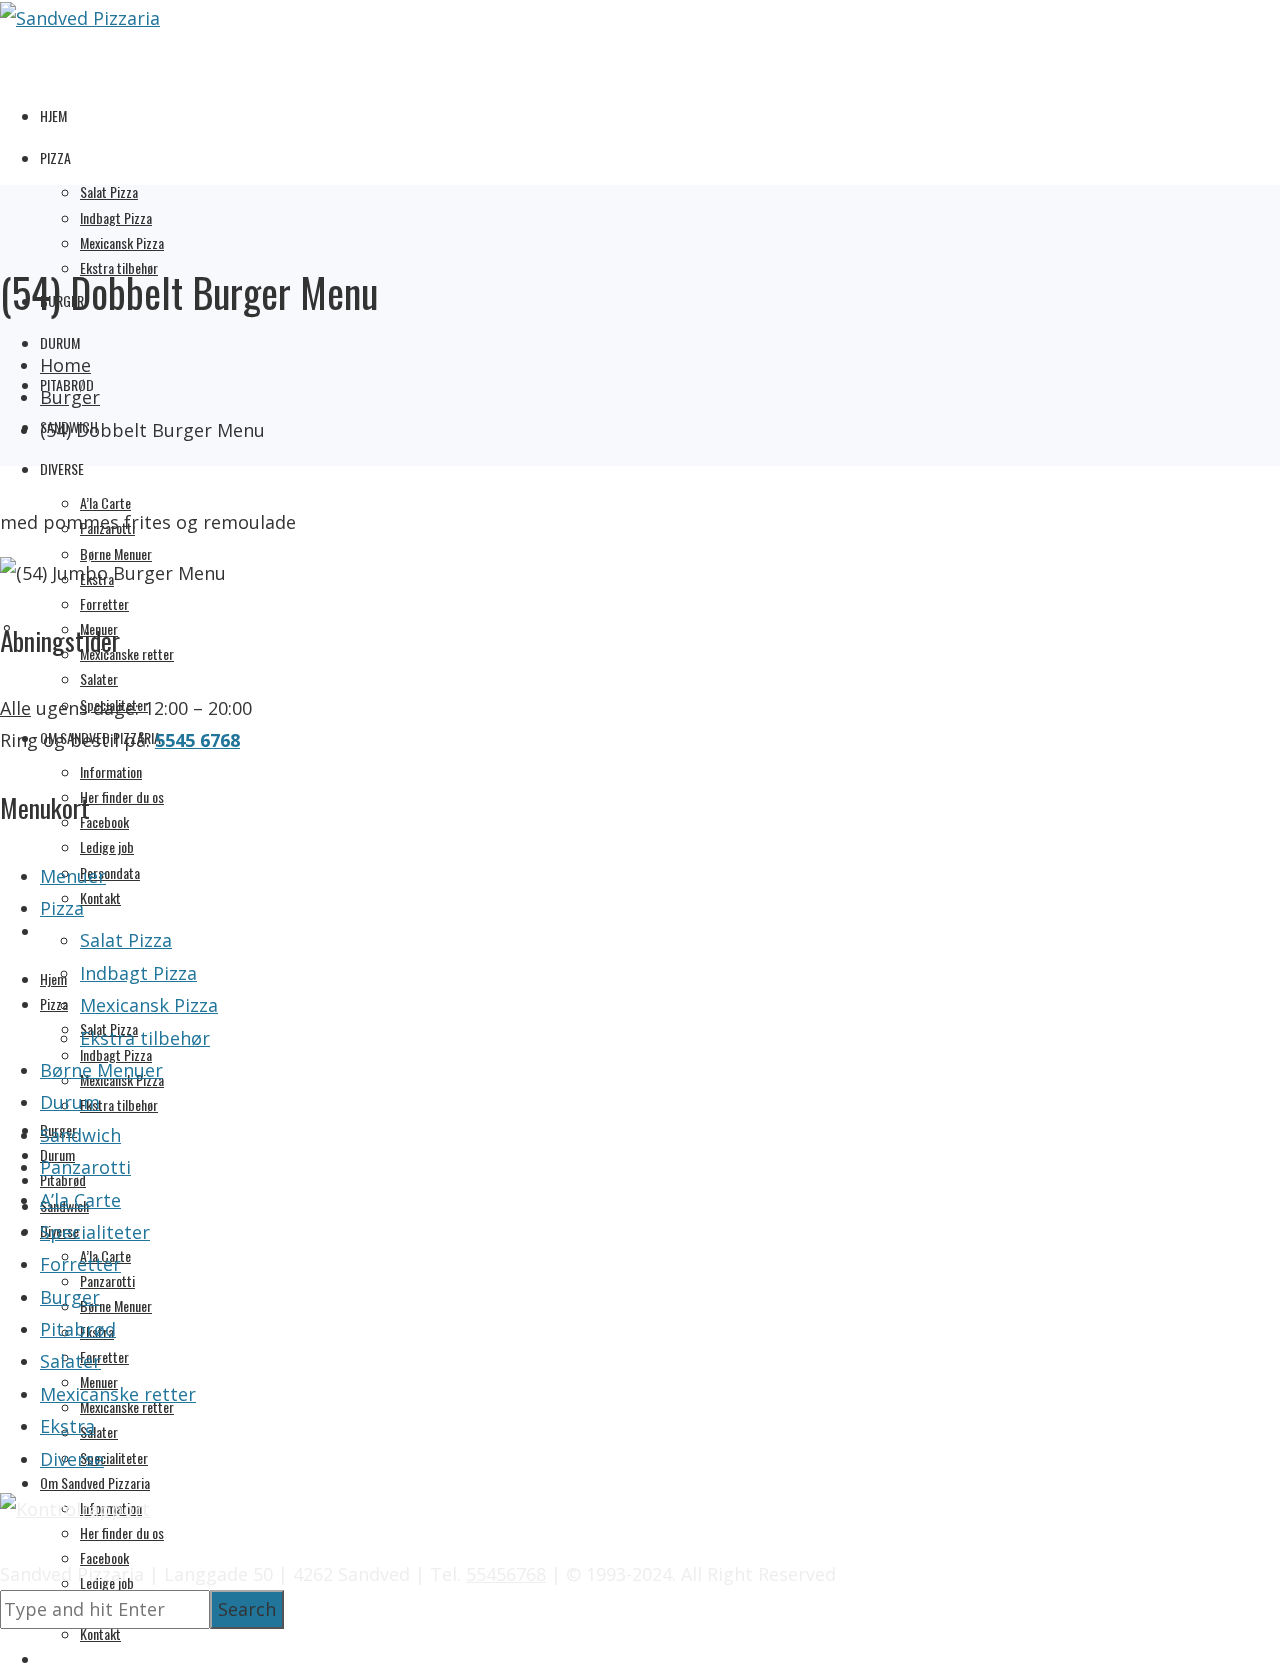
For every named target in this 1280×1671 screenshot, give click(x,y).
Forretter (104, 603)
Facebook (104, 821)
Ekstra (67, 1426)
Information (111, 771)
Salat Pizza (109, 191)
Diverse (62, 468)
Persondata (110, 872)
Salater (99, 678)
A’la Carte (105, 502)
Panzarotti (107, 1280)
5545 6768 (197, 740)
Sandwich (80, 1135)
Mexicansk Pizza (122, 242)
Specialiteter (114, 1457)
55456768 (506, 1574)
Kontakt (100, 897)
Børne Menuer (116, 553)
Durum (60, 342)
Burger (70, 1297)
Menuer (73, 876)
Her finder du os (122, 796)
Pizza (55, 157)
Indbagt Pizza (116, 217)
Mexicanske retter (127, 653)
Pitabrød (78, 1329)
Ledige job (107, 846)
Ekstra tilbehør (119, 1104)
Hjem (53, 115)
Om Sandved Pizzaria (95, 1482)
